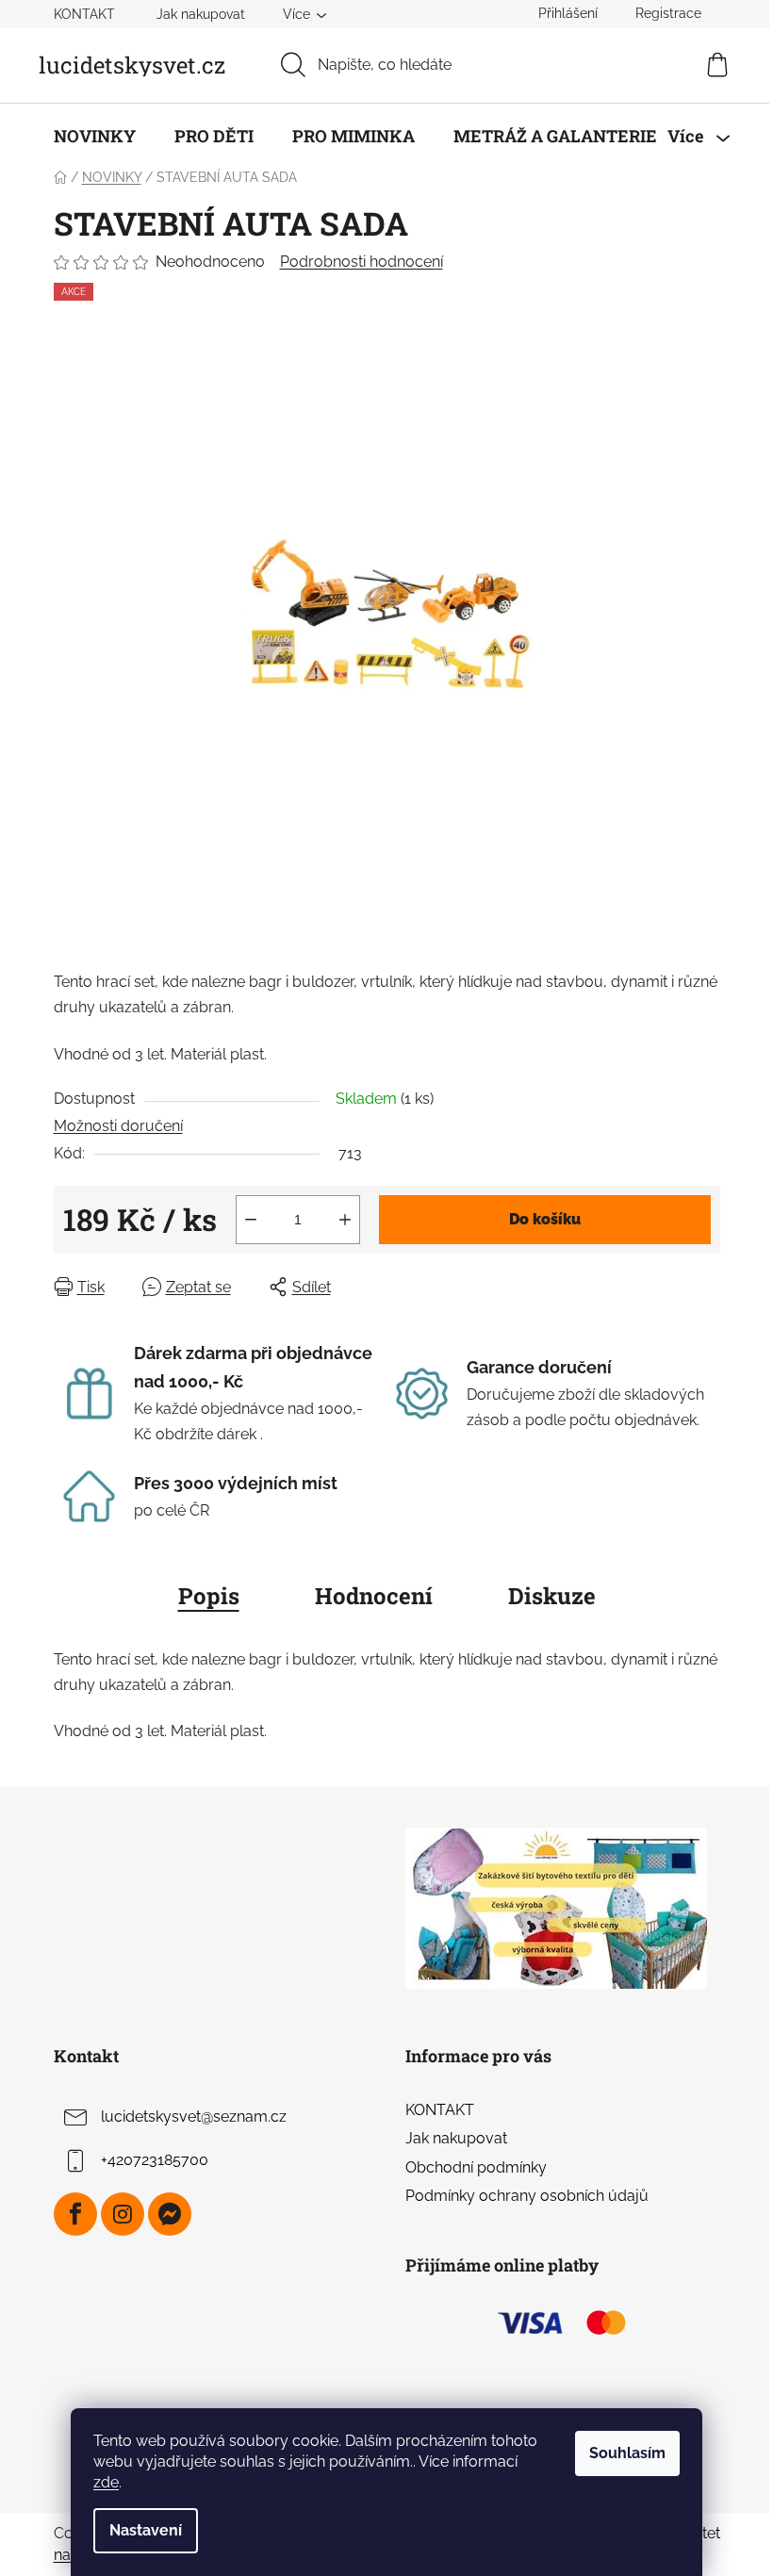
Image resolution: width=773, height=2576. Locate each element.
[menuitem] (95, 136)
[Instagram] (123, 2214)
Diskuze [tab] (552, 1596)
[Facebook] (75, 2214)
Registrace (668, 13)
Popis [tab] (209, 1596)
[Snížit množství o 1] (251, 1220)
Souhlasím (627, 2453)
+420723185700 (155, 2160)
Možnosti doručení (118, 1126)
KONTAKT (84, 14)
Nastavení (146, 2530)
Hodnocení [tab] (374, 1596)
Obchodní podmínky (476, 2167)
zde (106, 2482)
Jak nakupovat (201, 14)
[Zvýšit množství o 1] (345, 1220)
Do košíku (545, 1219)
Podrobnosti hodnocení (362, 262)
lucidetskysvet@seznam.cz (194, 2117)
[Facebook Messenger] (170, 2214)
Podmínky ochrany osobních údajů (527, 2196)
